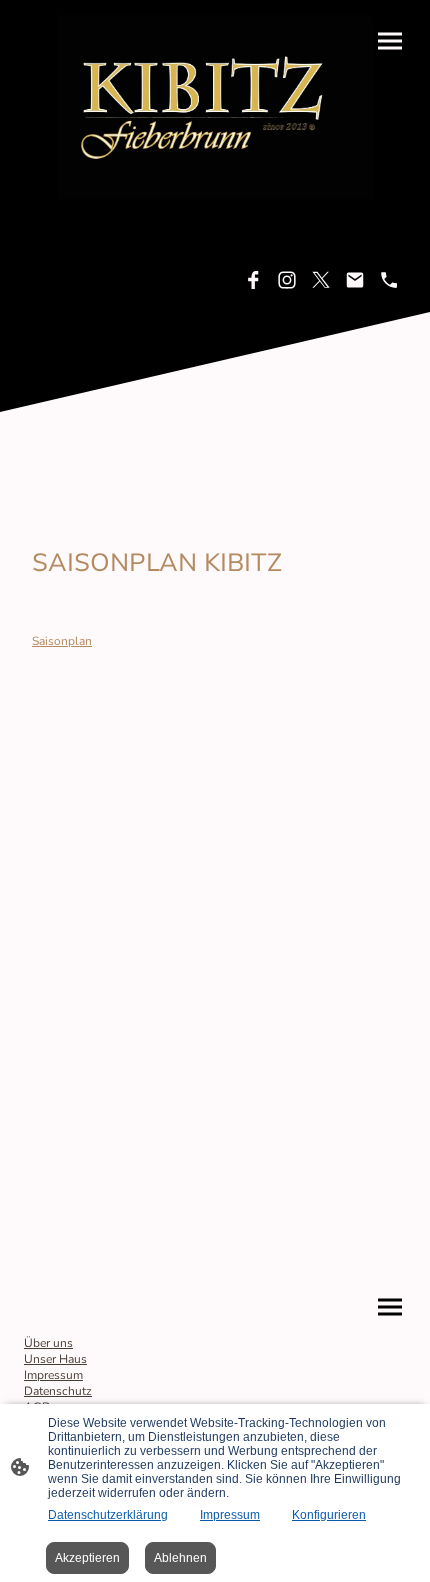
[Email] (355, 280)
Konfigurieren (329, 1515)
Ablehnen (180, 1558)
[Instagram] (287, 280)
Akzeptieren (87, 1558)
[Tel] (389, 280)
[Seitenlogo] (215, 107)
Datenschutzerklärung (108, 1515)
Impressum (230, 1515)
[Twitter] (321, 280)
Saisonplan (62, 641)
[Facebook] (253, 280)
